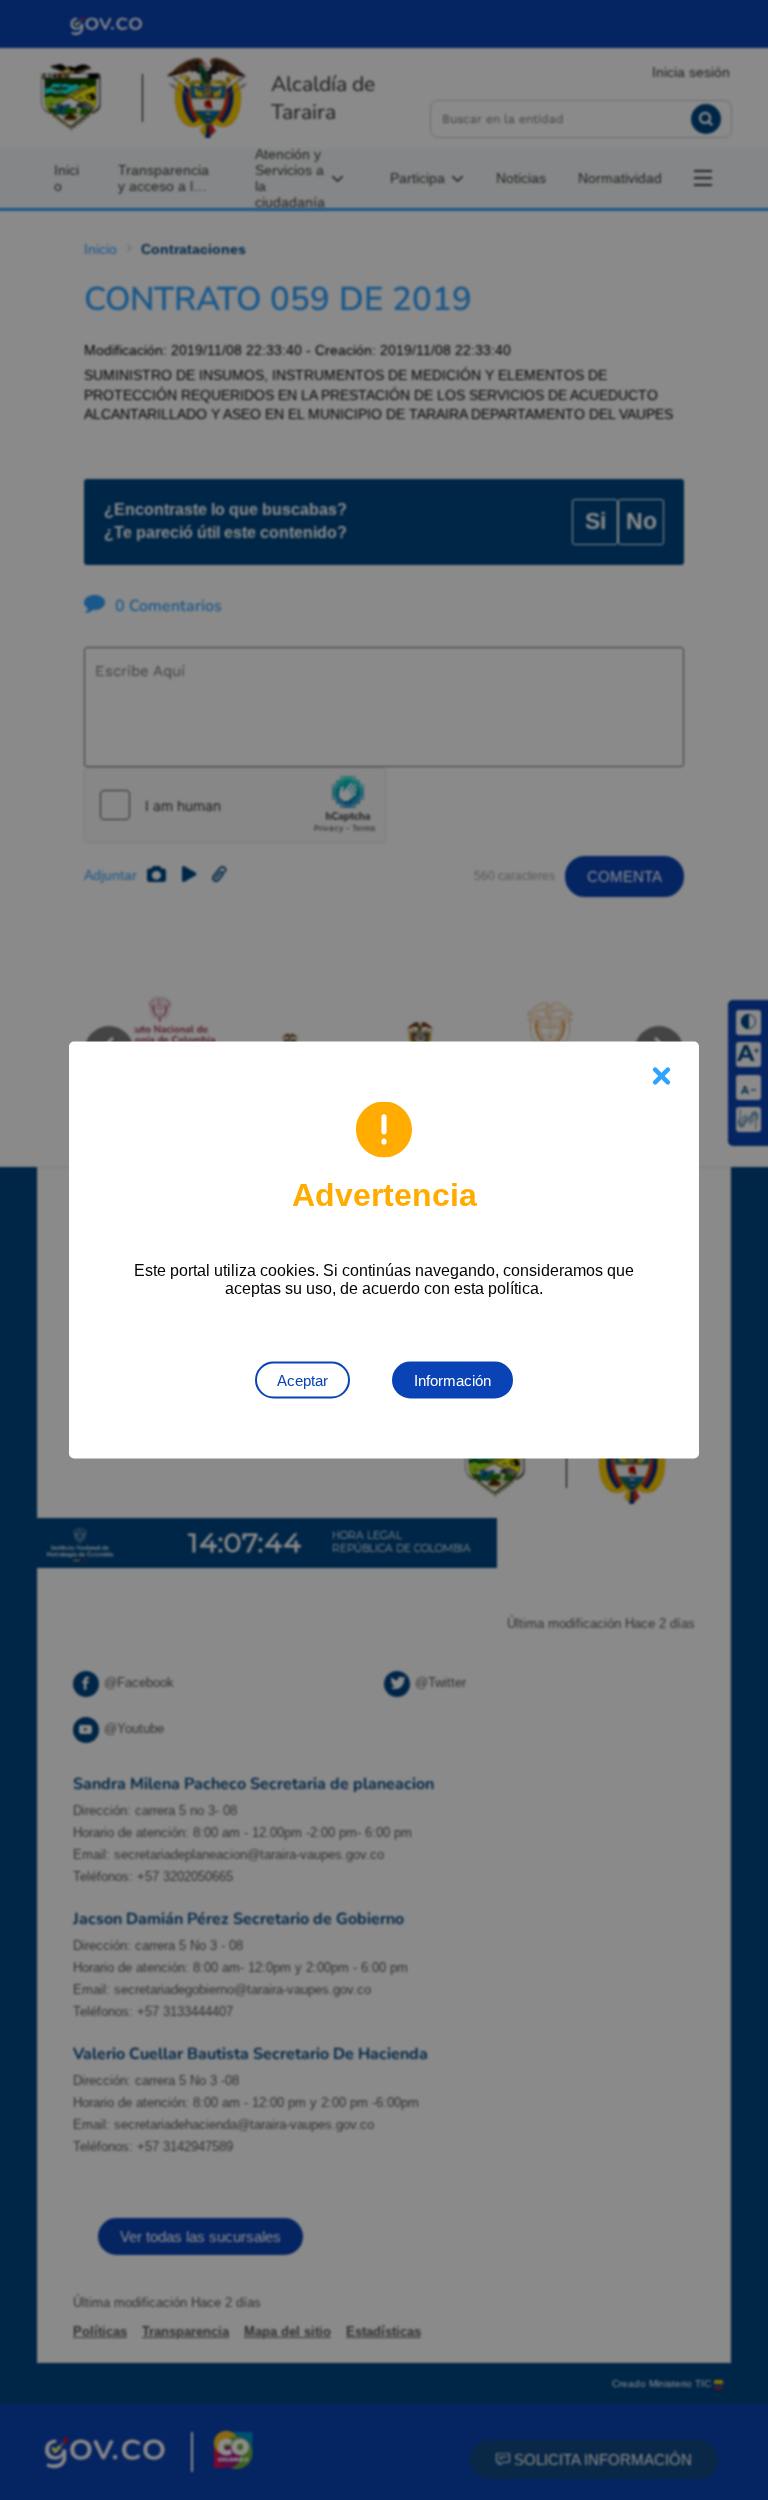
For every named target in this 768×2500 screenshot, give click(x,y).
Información (452, 1380)
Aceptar (302, 1380)
